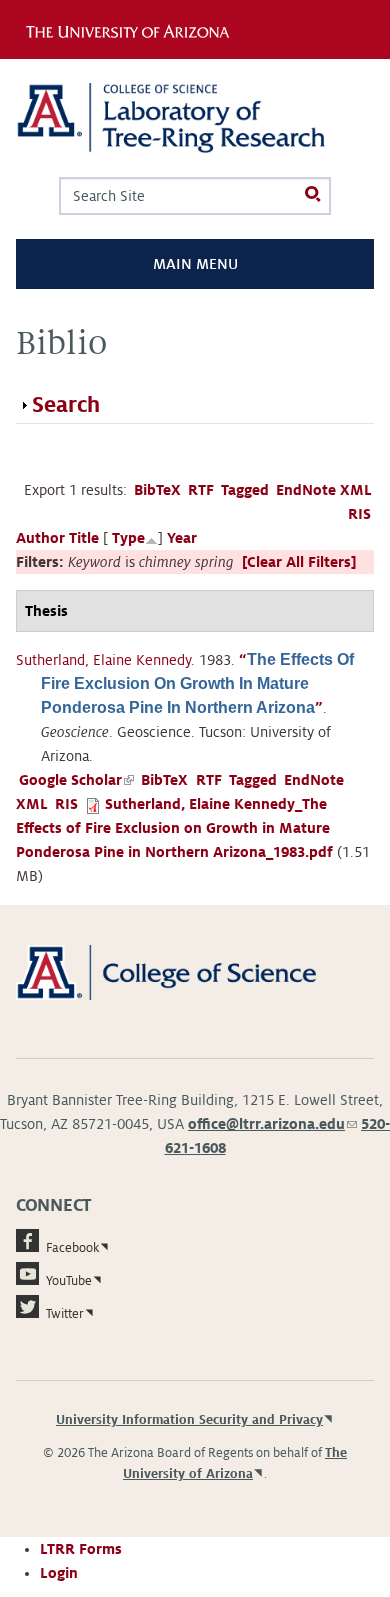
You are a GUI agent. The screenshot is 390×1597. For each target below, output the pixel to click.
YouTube (69, 1281)
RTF (201, 490)
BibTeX (157, 490)
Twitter (65, 1314)
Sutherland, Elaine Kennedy (103, 660)
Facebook (72, 1248)
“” (197, 684)
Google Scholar (76, 780)
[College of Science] (195, 971)
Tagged (245, 490)
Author (40, 538)
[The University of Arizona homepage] (133, 29)
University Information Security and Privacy (189, 1420)
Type (128, 538)
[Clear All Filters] (299, 562)
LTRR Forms (81, 1549)
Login (59, 1573)
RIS (359, 514)
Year (182, 538)
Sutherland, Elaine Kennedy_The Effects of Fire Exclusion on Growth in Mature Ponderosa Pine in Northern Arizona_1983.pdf (174, 828)
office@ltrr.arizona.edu (272, 1124)
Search (66, 405)
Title (84, 538)
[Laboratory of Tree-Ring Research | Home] (195, 118)
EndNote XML (324, 490)
